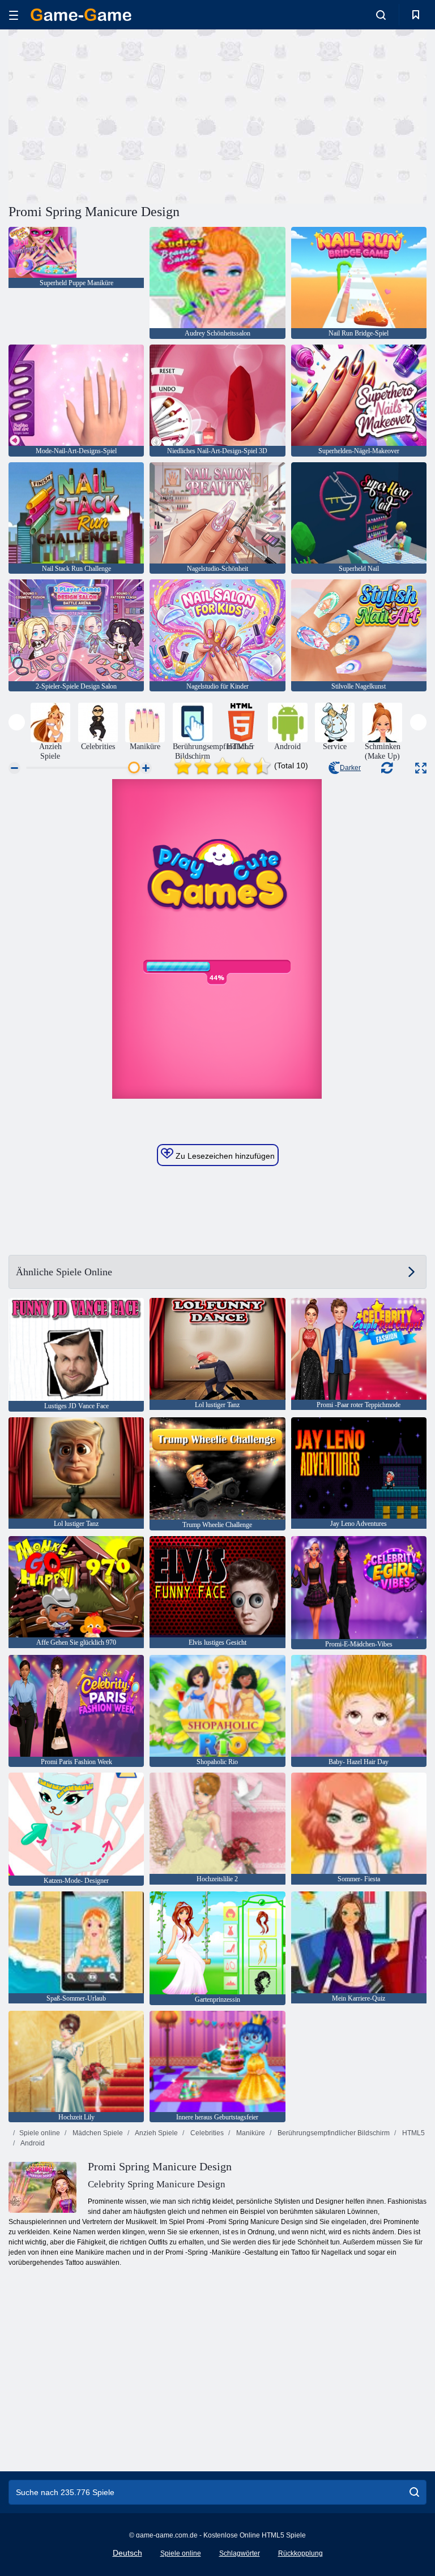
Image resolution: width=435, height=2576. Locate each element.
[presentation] (17, 722)
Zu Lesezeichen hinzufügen (224, 1156)
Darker (350, 768)
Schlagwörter (240, 2553)
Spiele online (40, 2133)
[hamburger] (14, 15)
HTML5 (413, 2133)
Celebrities (206, 2133)
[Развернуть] (421, 768)
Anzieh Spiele (156, 2133)
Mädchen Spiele (97, 2133)
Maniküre (250, 2133)
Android (32, 2143)
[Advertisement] (113, 115)
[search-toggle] (381, 15)
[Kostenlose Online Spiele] (81, 15)
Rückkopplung (300, 2553)
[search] (414, 2492)
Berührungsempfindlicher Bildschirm (333, 2133)
